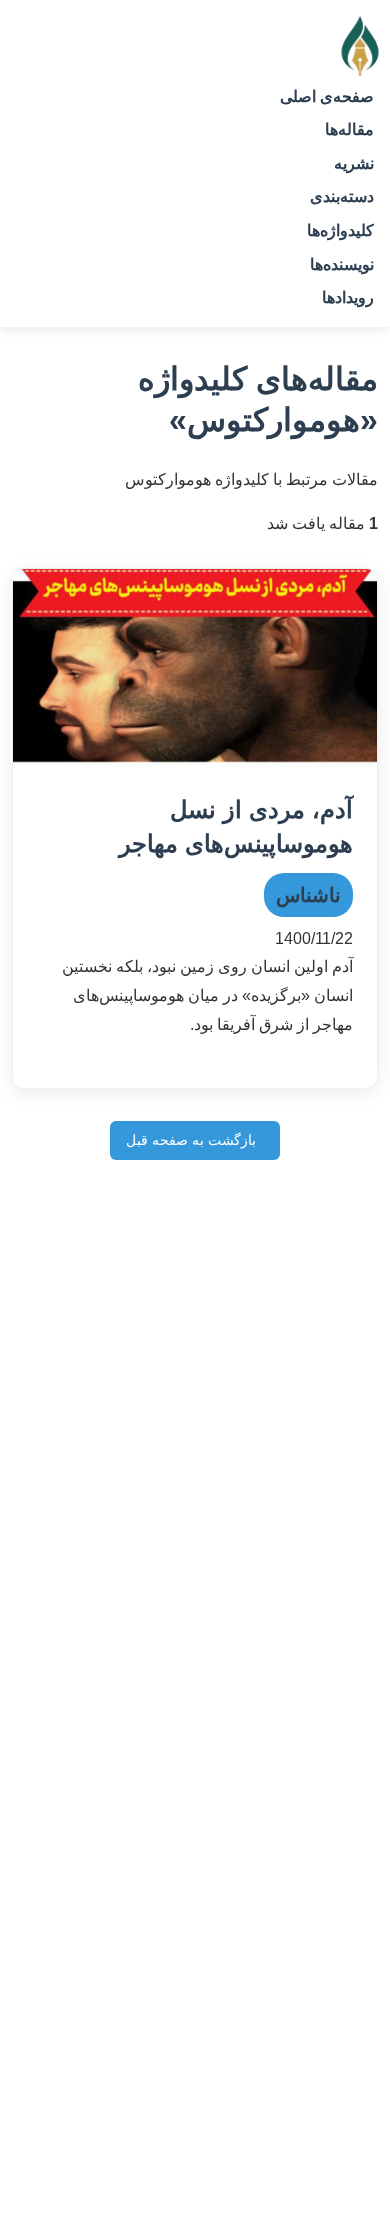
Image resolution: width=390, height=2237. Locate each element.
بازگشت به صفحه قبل (191, 1140)
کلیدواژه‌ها (340, 230)
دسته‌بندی (342, 196)
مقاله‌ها (349, 129)
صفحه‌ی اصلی (327, 96)
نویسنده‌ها (342, 264)
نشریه (354, 163)
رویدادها (348, 297)
